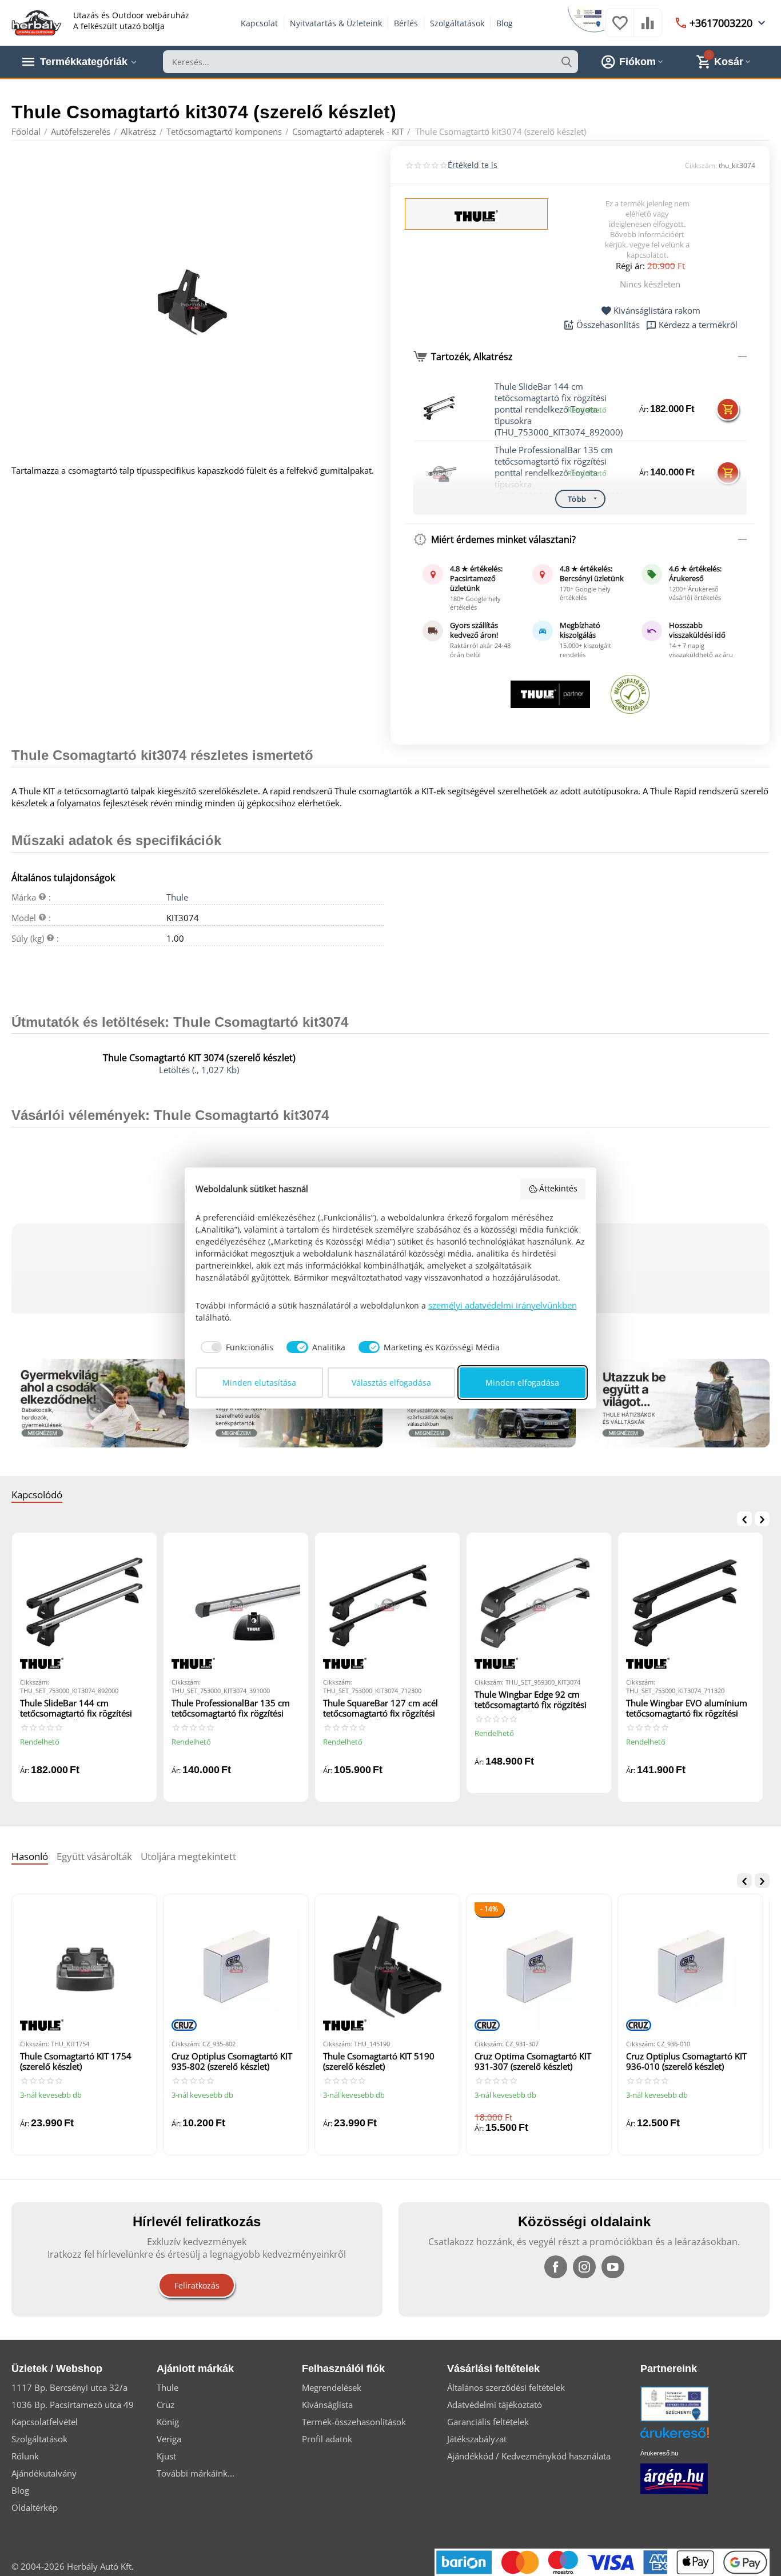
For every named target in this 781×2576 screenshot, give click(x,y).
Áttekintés (558, 1188)
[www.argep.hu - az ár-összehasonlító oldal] (674, 2478)
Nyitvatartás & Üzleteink (336, 23)
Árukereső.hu (659, 2453)
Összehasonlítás (608, 325)
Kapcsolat (259, 23)
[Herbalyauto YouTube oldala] (613, 2267)
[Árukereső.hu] (692, 2437)
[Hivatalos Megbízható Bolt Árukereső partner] (630, 694)
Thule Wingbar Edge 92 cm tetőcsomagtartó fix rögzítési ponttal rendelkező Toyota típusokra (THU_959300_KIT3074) (531, 1700)
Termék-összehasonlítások (354, 2422)
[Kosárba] (728, 409)
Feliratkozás (197, 2285)
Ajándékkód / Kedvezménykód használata (529, 2456)
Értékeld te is (473, 165)
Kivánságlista (327, 2405)
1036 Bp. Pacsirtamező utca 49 (73, 2405)
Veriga (169, 2439)
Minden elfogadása (522, 1383)
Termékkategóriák (84, 62)
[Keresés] (567, 62)
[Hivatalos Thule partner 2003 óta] (550, 694)
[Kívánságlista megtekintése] (620, 29)
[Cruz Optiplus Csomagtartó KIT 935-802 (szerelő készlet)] (236, 1967)
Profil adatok (327, 2439)
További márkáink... (196, 2473)
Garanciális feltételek (488, 2422)
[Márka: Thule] (476, 215)
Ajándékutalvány (44, 2473)
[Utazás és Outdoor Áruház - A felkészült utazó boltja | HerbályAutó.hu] (37, 22)
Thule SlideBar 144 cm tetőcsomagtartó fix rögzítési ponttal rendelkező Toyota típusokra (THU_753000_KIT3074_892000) (84, 1709)
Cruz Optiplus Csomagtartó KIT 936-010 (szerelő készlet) (686, 2061)
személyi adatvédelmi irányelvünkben (503, 1305)
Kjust (166, 2456)
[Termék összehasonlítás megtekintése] (648, 29)
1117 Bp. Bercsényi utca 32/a (69, 2387)
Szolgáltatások (457, 23)
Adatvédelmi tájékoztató (495, 2405)
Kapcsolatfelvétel (45, 2422)
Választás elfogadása (391, 1383)
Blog (505, 23)
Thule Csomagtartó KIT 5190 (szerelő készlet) (379, 2061)
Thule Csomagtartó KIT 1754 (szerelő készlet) (76, 2061)
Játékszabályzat (477, 2439)
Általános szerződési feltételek (506, 2387)
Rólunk (25, 2456)
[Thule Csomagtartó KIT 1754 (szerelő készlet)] (84, 1967)
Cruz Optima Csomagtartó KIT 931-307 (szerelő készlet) (533, 2061)
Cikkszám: (701, 165)
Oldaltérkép (35, 2507)
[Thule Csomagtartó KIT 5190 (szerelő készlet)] (387, 1967)
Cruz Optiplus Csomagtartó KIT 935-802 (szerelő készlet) (232, 2061)
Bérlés (406, 23)
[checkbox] (235, 1347)
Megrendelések (332, 2387)
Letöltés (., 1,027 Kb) (199, 1070)
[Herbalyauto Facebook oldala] (556, 2267)
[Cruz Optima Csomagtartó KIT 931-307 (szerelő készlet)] (539, 1967)
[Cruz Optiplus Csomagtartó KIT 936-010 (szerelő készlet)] (690, 1967)
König (168, 2422)
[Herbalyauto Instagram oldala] (584, 2267)
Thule (177, 897)
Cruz (166, 2405)
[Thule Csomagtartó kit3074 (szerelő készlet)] (194, 303)
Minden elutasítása (259, 1383)
